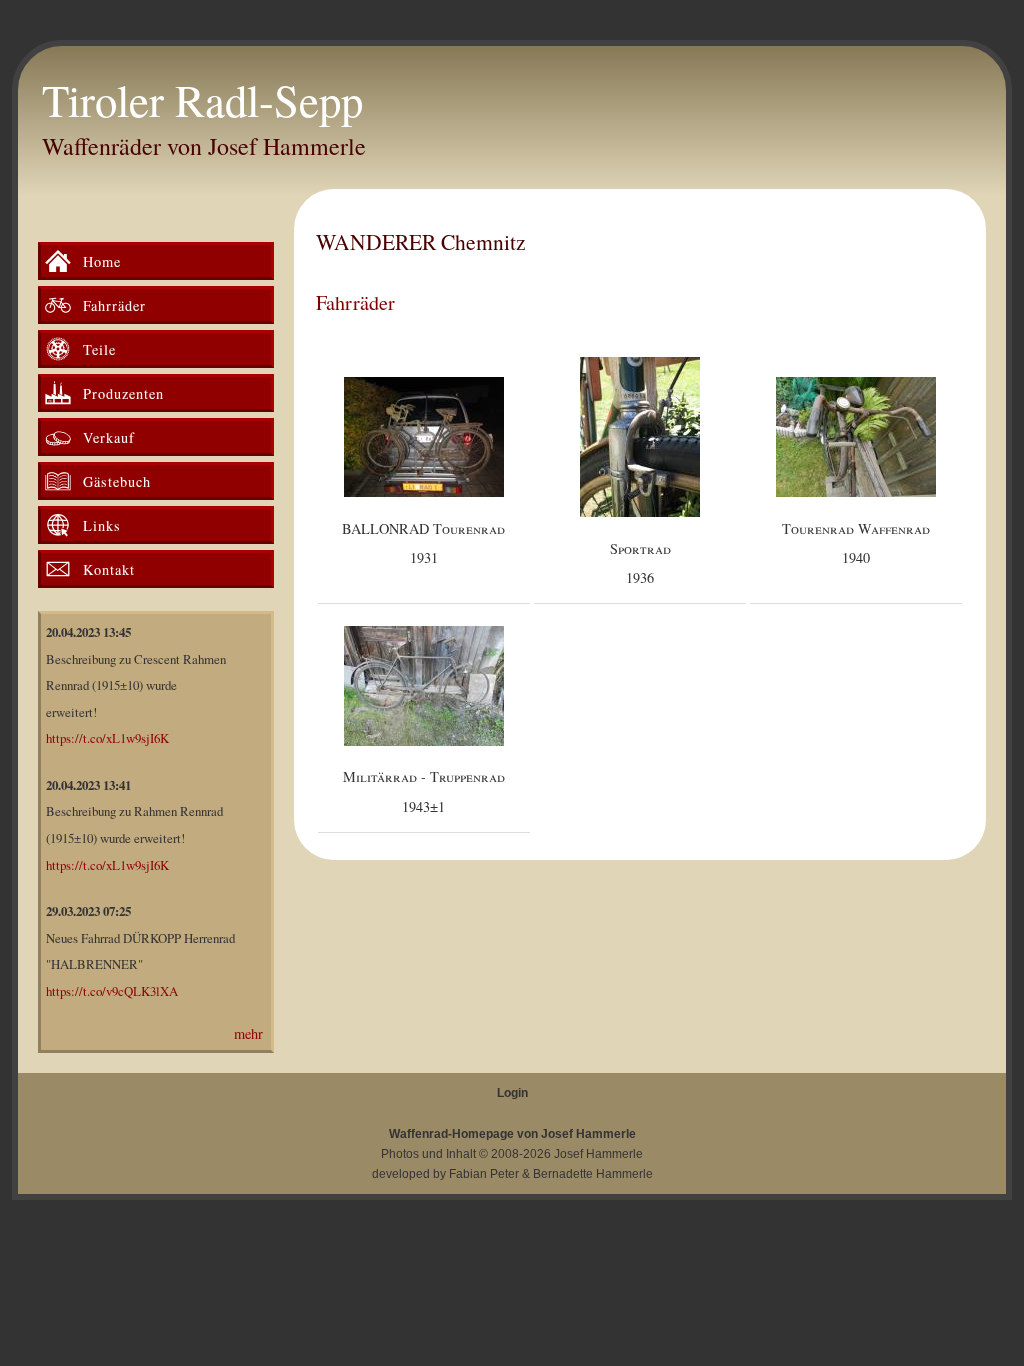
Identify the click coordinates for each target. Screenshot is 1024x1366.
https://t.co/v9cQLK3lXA (112, 991)
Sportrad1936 (640, 563)
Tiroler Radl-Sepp (202, 100)
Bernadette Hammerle (593, 1174)
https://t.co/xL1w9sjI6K (107, 738)
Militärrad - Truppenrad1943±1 (424, 791)
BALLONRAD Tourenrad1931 (423, 543)
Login (512, 1093)
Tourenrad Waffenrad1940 (856, 543)
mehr (248, 1033)
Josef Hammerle (598, 1154)
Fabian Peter (484, 1174)
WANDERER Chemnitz (421, 241)
